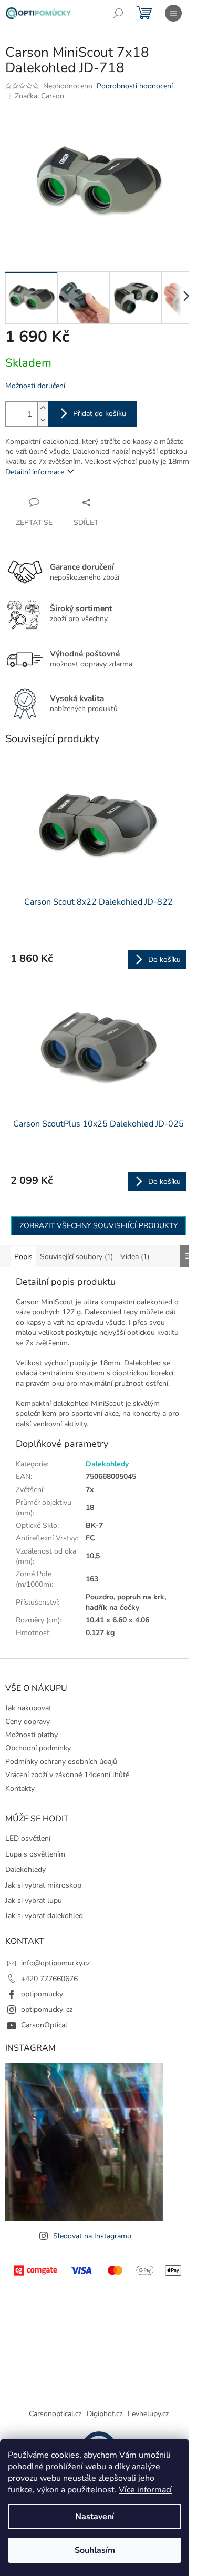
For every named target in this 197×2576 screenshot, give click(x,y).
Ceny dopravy (28, 1722)
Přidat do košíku (100, 414)
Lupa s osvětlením (35, 1854)
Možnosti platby (32, 1735)
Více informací (145, 2490)
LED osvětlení (28, 1838)
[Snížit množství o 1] (43, 420)
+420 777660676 (49, 1979)
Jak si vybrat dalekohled (44, 1916)
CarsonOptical (44, 2025)
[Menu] (173, 13)
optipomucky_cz (47, 2009)
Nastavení (95, 2517)
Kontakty (20, 1788)
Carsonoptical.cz (55, 2414)
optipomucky (42, 1994)
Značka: (39, 96)
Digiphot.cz (105, 2414)
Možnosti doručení (35, 386)
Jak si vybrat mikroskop (43, 1885)
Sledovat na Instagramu (92, 2236)
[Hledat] (118, 13)
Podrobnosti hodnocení (135, 86)
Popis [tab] (23, 1257)
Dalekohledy (107, 1464)
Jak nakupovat (28, 1708)
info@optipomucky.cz (55, 1963)
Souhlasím (95, 2550)
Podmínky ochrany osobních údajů (61, 1762)
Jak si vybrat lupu (34, 1900)
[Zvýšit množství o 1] (43, 408)
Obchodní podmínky (38, 1748)
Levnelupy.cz (148, 2414)
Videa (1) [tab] (135, 1257)
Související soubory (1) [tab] (76, 1257)
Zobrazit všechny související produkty (98, 1226)
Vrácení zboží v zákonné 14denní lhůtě (67, 1775)
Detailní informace (35, 472)
